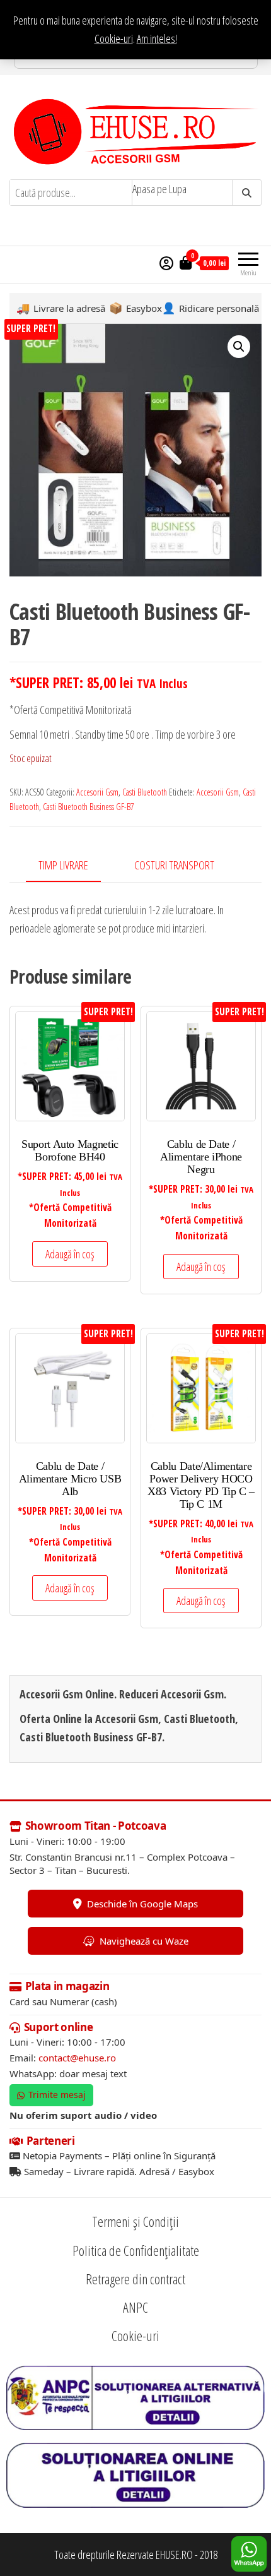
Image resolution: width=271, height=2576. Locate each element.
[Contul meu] (166, 263)
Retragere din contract (135, 2279)
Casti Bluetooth (145, 792)
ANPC (135, 2307)
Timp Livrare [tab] (63, 865)
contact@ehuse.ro (77, 2058)
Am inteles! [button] (157, 39)
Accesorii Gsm (97, 792)
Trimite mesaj (57, 2095)
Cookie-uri (114, 39)
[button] (239, 347)
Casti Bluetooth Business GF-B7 (89, 807)
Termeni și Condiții (135, 2221)
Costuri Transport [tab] (174, 865)
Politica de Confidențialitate (136, 2250)
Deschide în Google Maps (142, 1904)
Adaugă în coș (70, 1254)
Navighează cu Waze (144, 1941)
